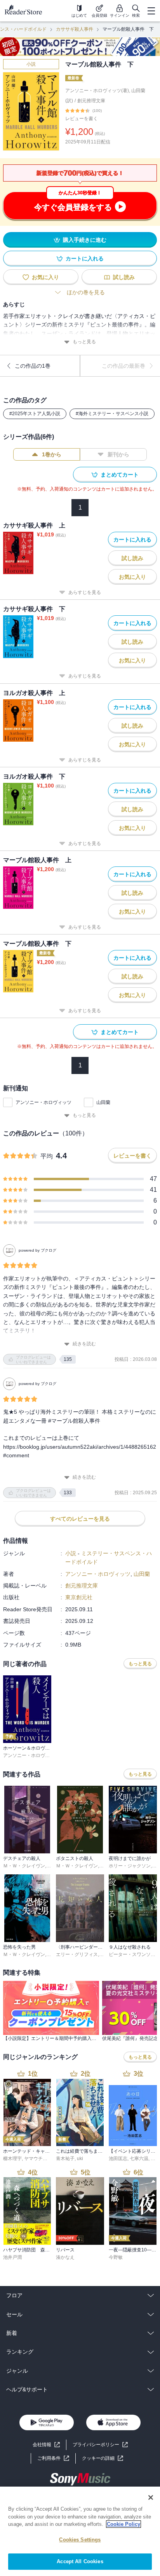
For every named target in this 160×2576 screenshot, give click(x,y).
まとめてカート (120, 475)
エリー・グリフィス (77, 1954)
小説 (31, 64)
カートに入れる (85, 258)
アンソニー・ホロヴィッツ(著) (97, 91)
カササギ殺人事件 (75, 29)
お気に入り (45, 277)
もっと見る (84, 342)
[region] (80, 2531)
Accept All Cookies (80, 2561)
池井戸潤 (12, 2257)
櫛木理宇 (12, 2159)
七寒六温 (139, 2159)
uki (80, 2159)
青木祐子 (65, 2159)
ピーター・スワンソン (132, 1954)
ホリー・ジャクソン (130, 1866)
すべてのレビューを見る (80, 1519)
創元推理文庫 (91, 101)
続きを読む (84, 1344)
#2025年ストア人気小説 (35, 414)
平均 (47, 1156)
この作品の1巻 (33, 366)
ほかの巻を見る (86, 292)
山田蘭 (103, 1102)
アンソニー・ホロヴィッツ (43, 1102)
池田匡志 (118, 2159)
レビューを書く (82, 119)
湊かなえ (65, 2257)
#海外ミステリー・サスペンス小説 (112, 414)
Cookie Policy (123, 2524)
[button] (103, 2458)
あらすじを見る (85, 592)
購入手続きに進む (85, 240)
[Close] (151, 2497)
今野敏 (116, 2257)
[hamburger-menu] (151, 11)
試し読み (124, 277)
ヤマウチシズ (38, 2159)
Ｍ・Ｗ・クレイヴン (24, 1866)
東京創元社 (79, 1597)
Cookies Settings (80, 2540)
